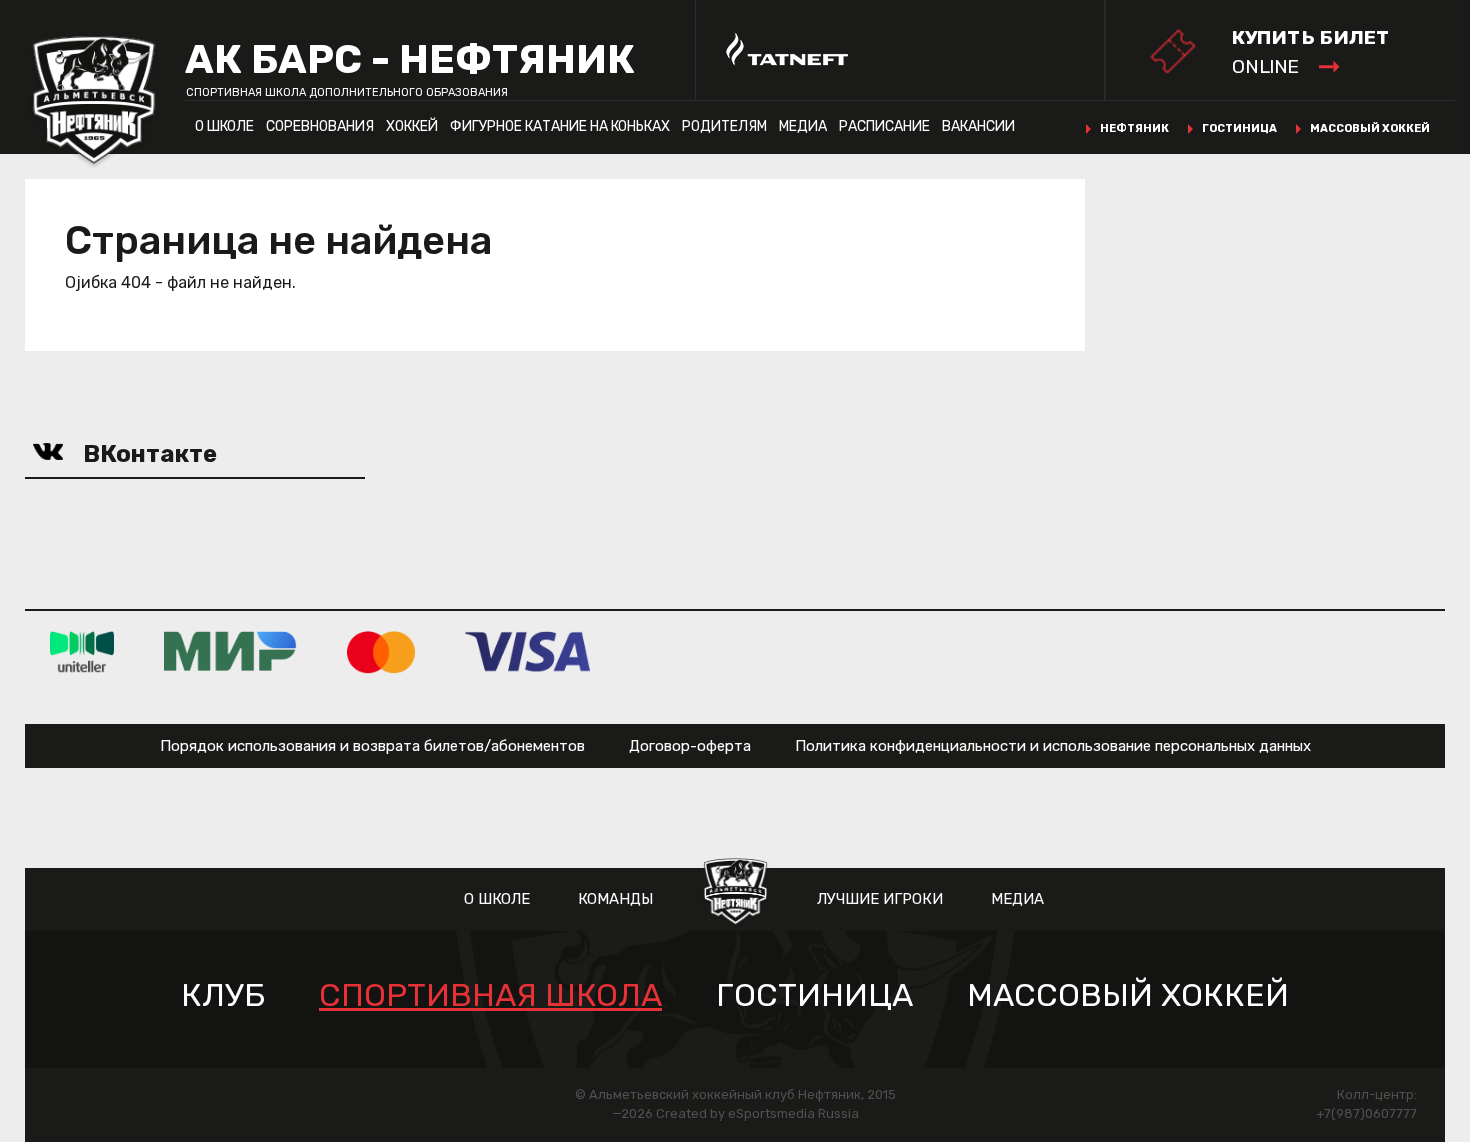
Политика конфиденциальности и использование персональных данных (1053, 746)
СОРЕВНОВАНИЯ (320, 126)
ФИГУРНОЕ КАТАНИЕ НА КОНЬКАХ (560, 126)
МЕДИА (803, 126)
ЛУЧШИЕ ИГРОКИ (880, 899)
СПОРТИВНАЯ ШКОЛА (490, 995)
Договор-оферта (690, 746)
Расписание (884, 126)
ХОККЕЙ (412, 126)
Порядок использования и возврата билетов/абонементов (372, 746)
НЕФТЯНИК (1134, 128)
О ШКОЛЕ (224, 126)
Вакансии (978, 126)
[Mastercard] (381, 651)
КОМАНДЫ (615, 899)
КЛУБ (223, 995)
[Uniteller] (82, 651)
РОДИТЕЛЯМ (724, 126)
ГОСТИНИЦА (1239, 128)
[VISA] (527, 651)
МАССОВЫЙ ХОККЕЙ (1370, 128)
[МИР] (230, 651)
